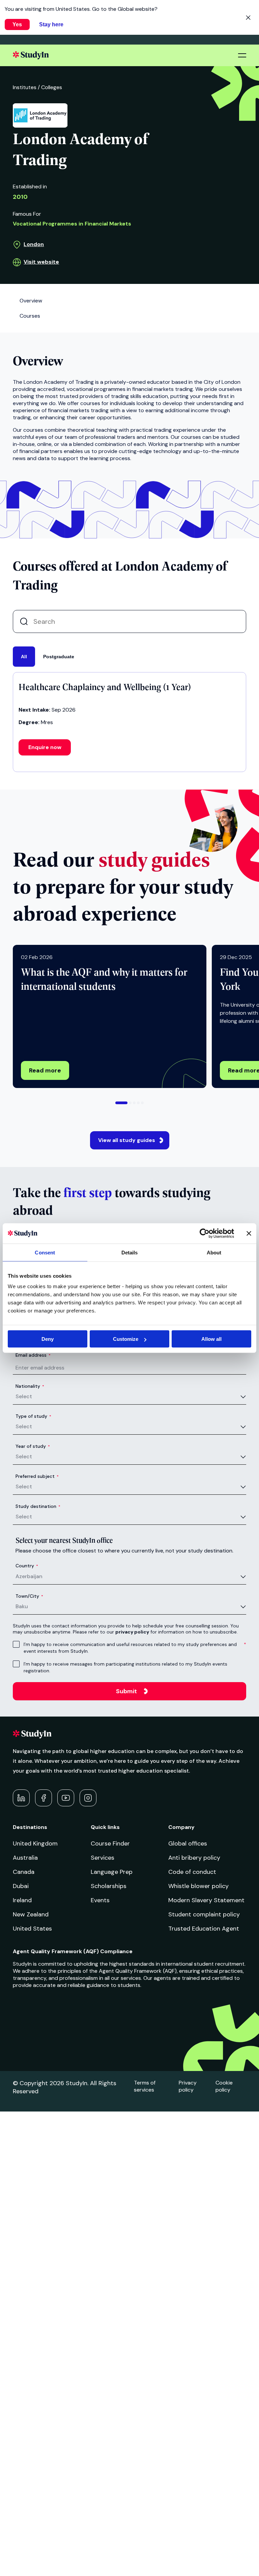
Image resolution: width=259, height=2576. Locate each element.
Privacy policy (188, 2086)
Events (100, 1900)
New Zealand (31, 1914)
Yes (17, 24)
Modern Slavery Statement (206, 1900)
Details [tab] (130, 1252)
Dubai (21, 1886)
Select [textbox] (24, 1396)
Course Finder (110, 1843)
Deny (48, 1339)
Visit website (41, 262)
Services (103, 1858)
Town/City (29, 1596)
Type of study (33, 1416)
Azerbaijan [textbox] (29, 1576)
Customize (126, 1339)
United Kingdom (35, 1843)
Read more (45, 1070)
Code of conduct (192, 1872)
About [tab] (214, 1252)
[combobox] (131, 1397)
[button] (121, 1103)
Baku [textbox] (22, 1606)
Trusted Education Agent (204, 1929)
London (34, 244)
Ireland (22, 1900)
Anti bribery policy (194, 1858)
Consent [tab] (45, 1252)
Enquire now (45, 747)
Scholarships (109, 1886)
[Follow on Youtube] (66, 1798)
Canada (24, 1872)
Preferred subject (37, 1476)
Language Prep (112, 1872)
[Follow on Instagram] (88, 1798)
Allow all (211, 1339)
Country (27, 1566)
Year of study (33, 1446)
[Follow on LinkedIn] (21, 1798)
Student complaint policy (204, 1914)
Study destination (38, 1506)
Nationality (30, 1386)
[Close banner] (249, 1233)
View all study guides (127, 1140)
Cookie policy (224, 2086)
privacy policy (132, 1632)
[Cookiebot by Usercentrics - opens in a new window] (205, 1233)
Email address (33, 1355)
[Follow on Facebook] (44, 1798)
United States (32, 1929)
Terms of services (145, 2086)
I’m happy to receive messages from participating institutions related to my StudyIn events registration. (125, 1667)
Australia (25, 1858)
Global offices (188, 1843)
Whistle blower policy (198, 1886)
